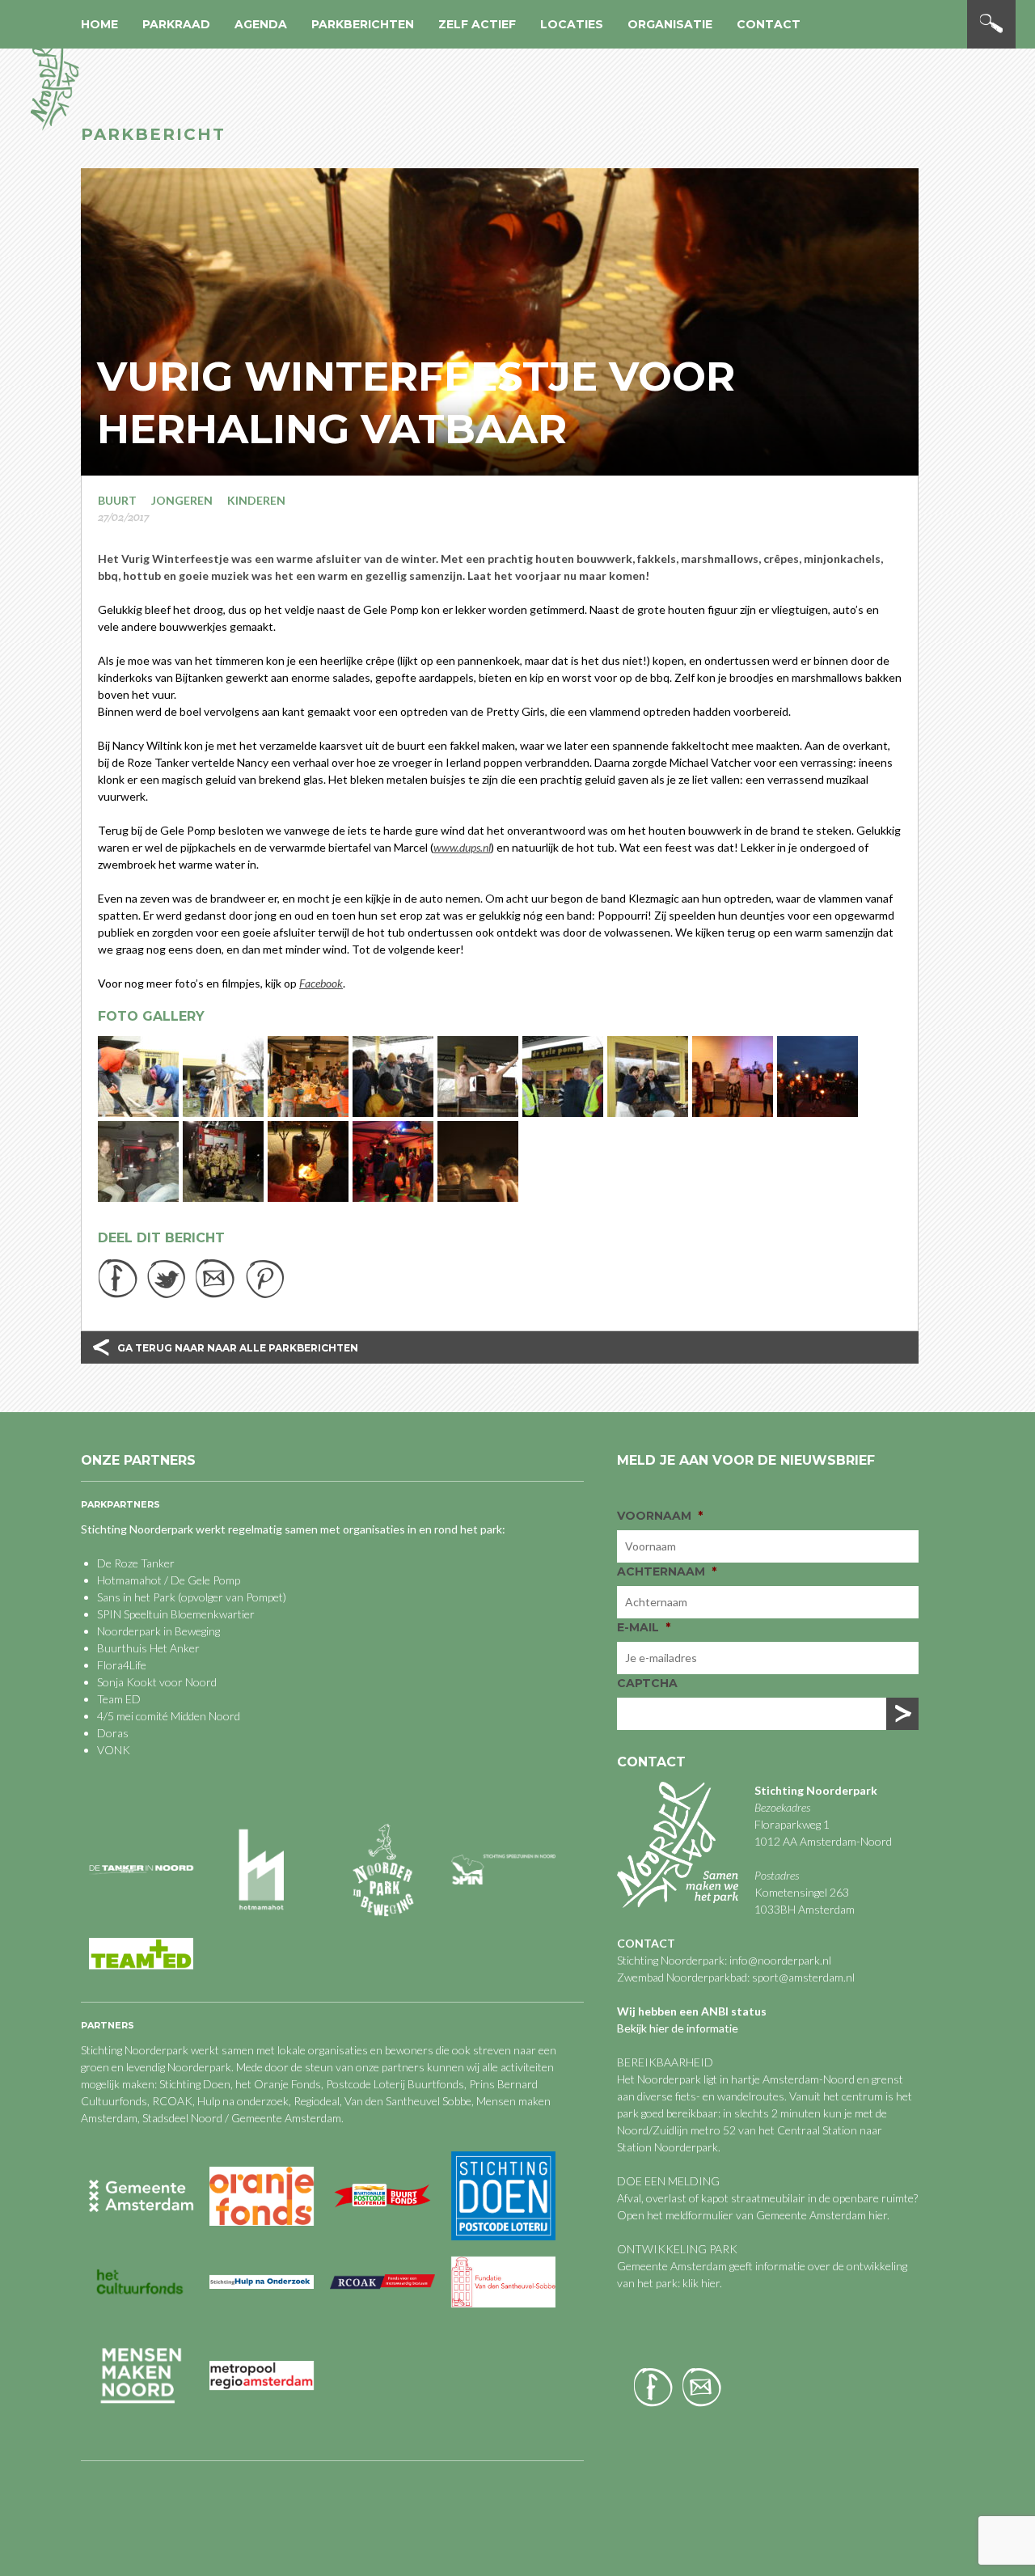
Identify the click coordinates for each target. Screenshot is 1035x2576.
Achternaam (667, 1571)
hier (878, 2215)
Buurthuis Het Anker (148, 1648)
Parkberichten (363, 24)
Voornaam (660, 1516)
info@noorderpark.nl (780, 1960)
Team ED (119, 1699)
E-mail (644, 1627)
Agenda (261, 24)
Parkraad (176, 24)
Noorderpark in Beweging (158, 1631)
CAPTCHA (647, 1683)
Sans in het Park (136, 1597)
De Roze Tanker (136, 1563)
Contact (769, 24)
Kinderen (256, 500)
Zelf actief (477, 24)
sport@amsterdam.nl (803, 1977)
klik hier (700, 2283)
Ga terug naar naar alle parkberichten (238, 1348)
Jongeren (182, 500)
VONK (114, 1750)
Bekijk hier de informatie (678, 2028)
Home (99, 24)
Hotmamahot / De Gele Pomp (169, 1580)
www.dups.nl (462, 847)
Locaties (572, 24)
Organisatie (670, 24)
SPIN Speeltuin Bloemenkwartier (176, 1614)
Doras (113, 1733)
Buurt (117, 500)
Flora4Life (122, 1665)
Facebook (321, 983)
